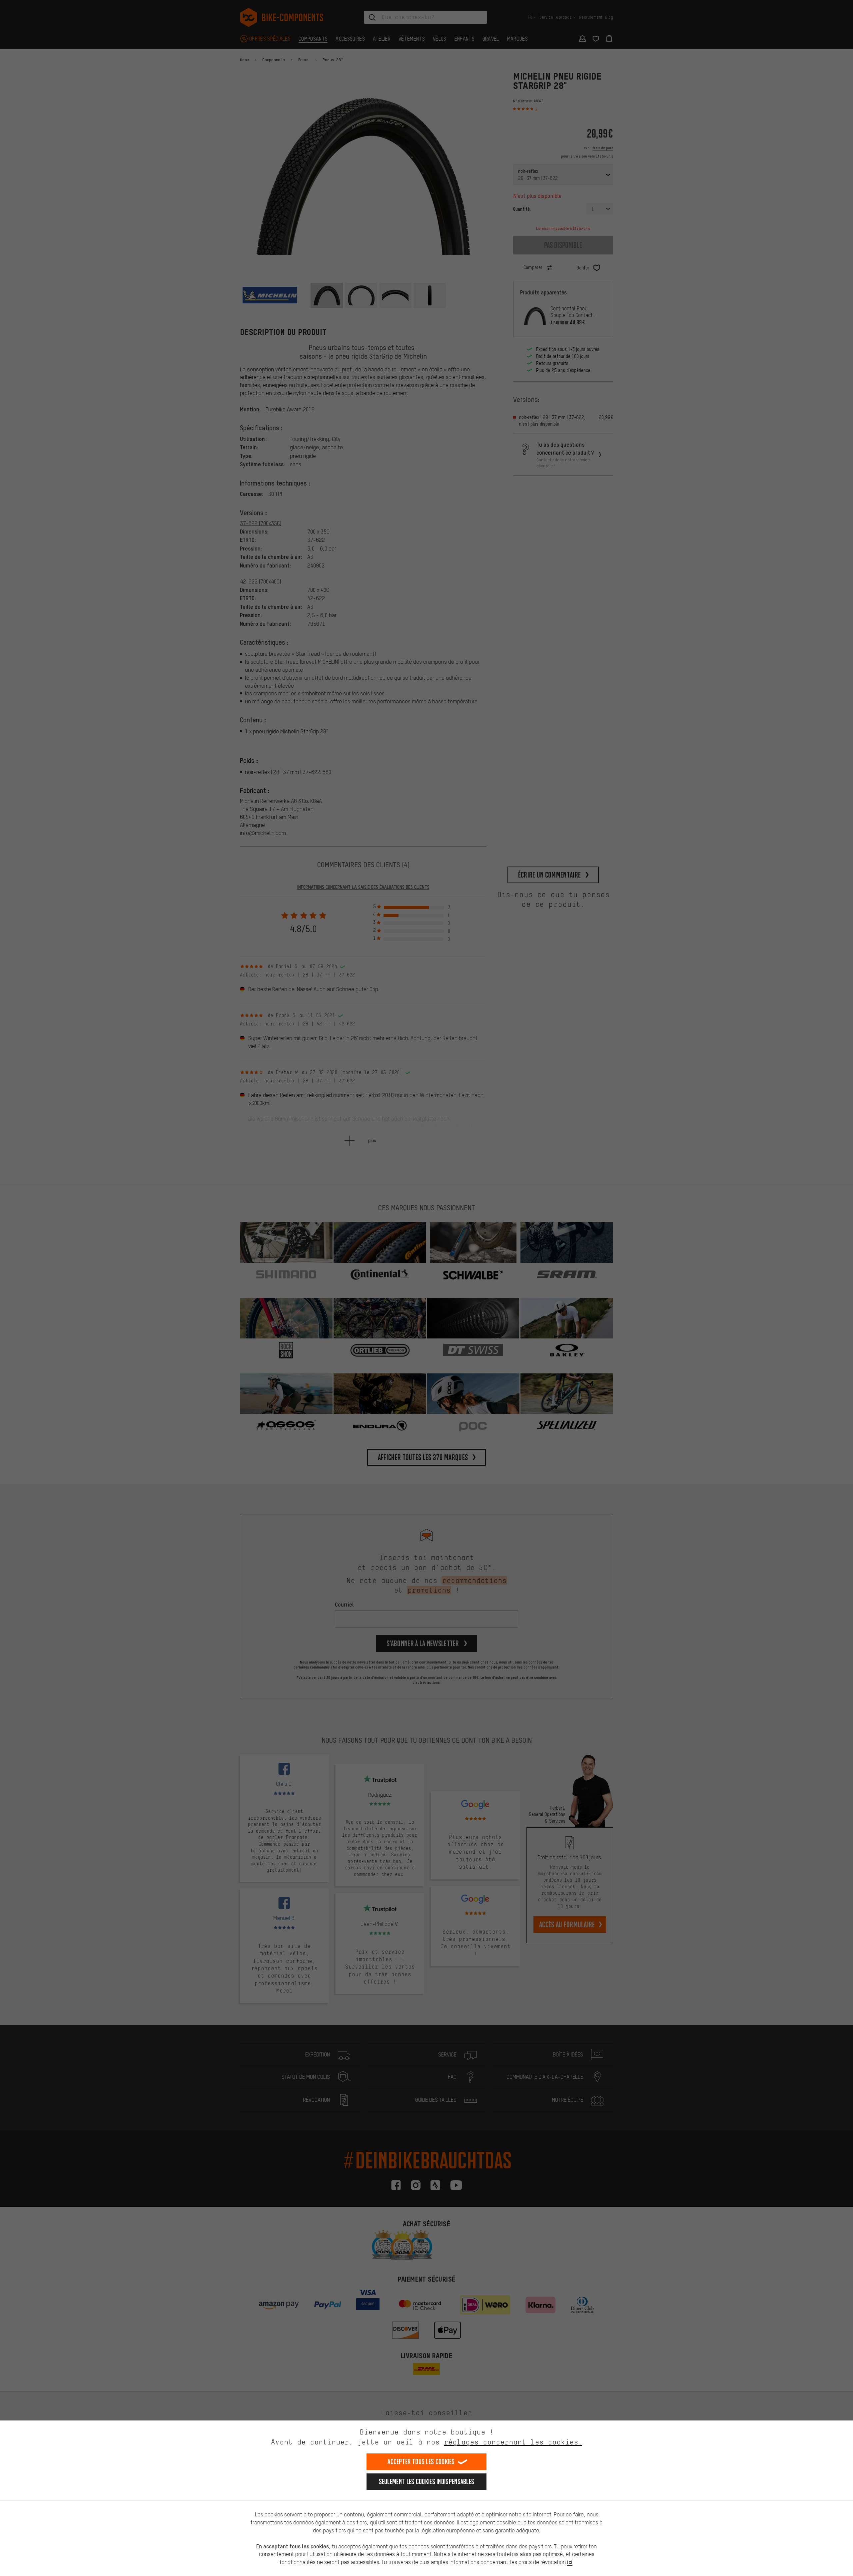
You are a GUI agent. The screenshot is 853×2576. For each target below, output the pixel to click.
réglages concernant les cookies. (513, 2442)
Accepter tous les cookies (421, 2462)
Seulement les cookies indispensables (427, 2482)
